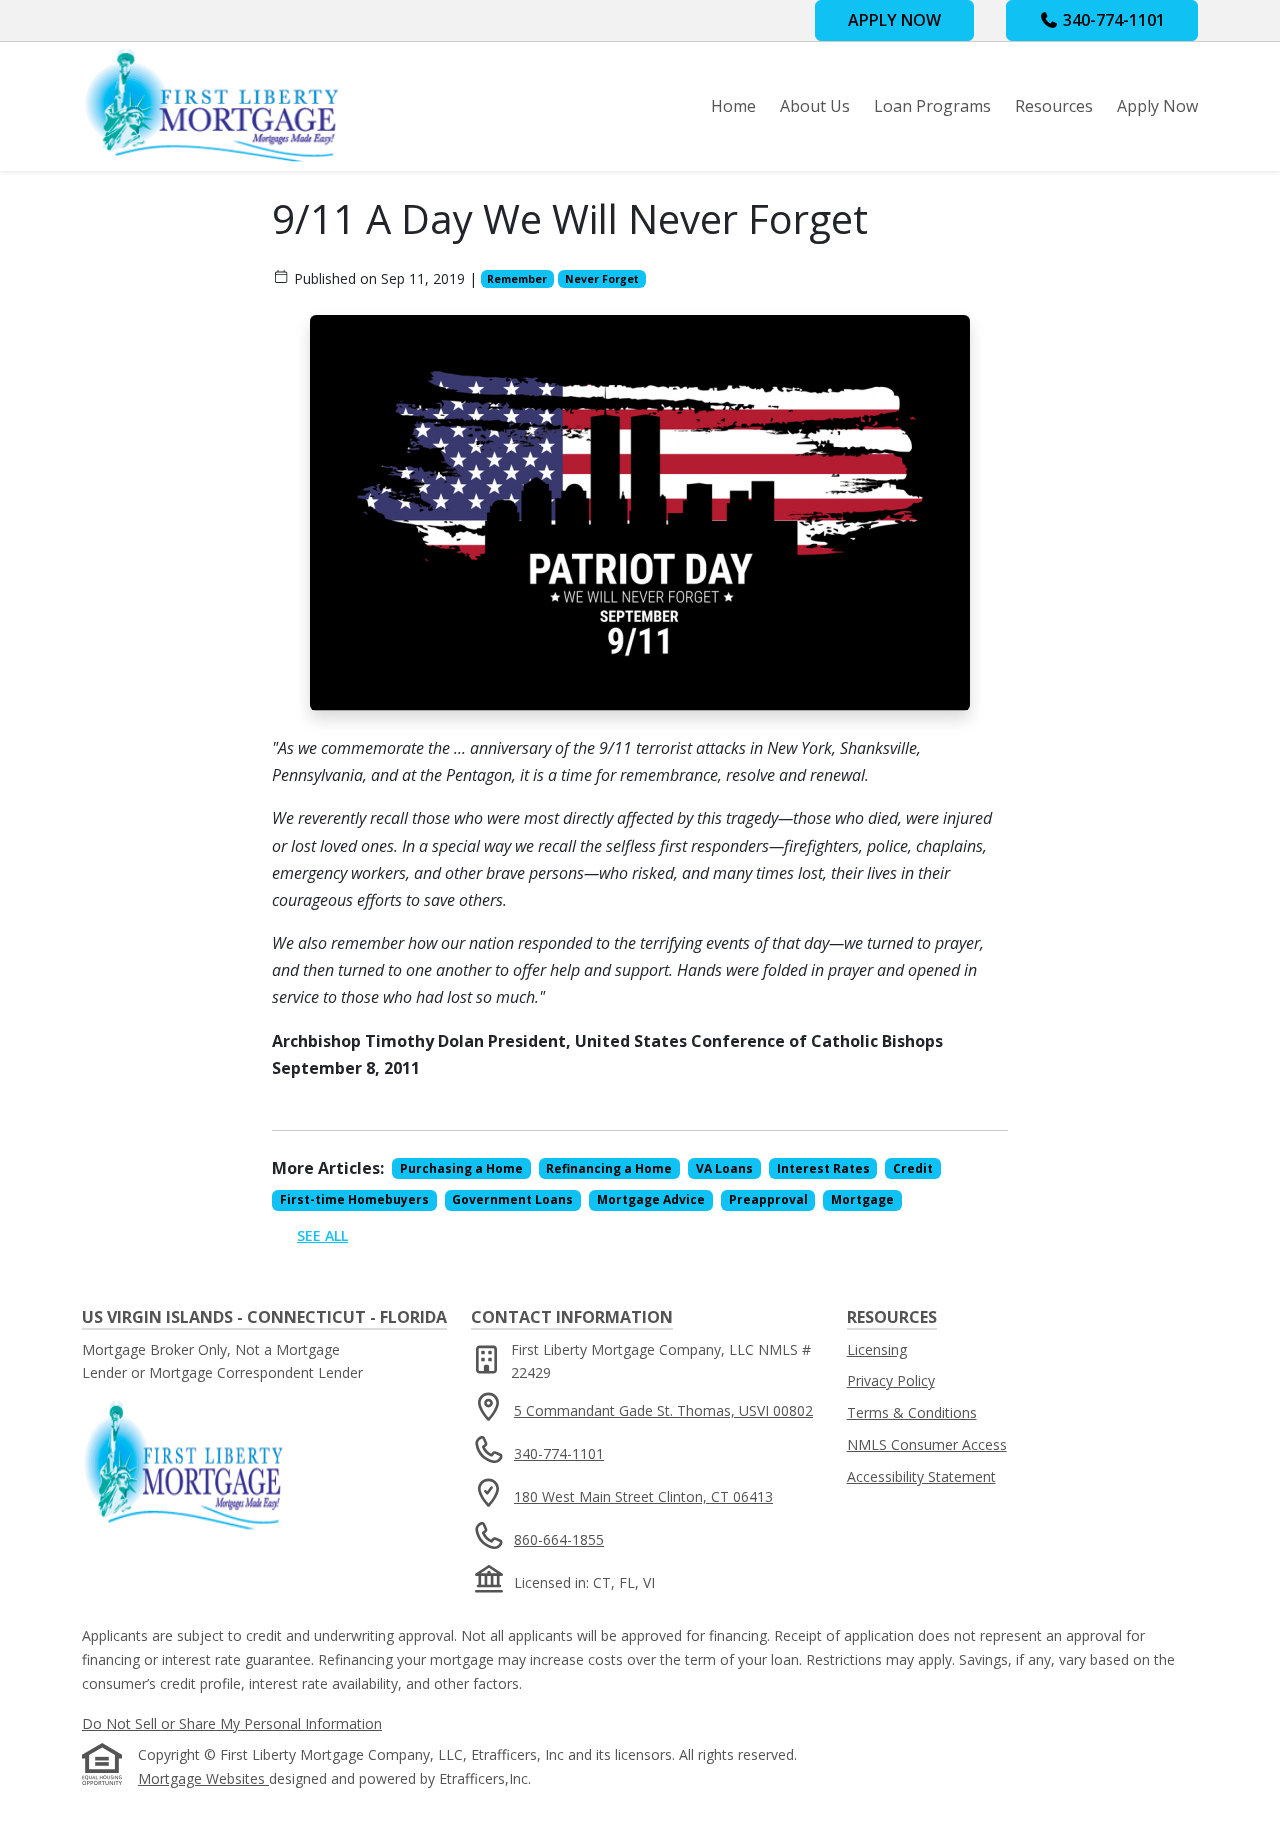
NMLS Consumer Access (927, 1444)
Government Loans (512, 1199)
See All (322, 1235)
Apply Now (1157, 106)
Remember (517, 279)
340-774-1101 (1112, 20)
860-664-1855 (559, 1539)
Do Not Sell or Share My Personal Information (232, 1723)
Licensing (877, 1349)
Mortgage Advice (651, 1199)
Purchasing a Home (461, 1168)
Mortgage (862, 1199)
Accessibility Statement (921, 1476)
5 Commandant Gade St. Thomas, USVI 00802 (663, 1410)
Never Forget (602, 279)
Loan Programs (932, 106)
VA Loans (724, 1168)
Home (733, 106)
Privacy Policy (891, 1380)
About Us (815, 106)
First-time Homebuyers (354, 1199)
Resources (1054, 106)
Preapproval (768, 1199)
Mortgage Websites (203, 1778)
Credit (913, 1168)
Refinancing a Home (609, 1168)
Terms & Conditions (912, 1412)
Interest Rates (823, 1168)
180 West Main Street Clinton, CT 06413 (643, 1496)
